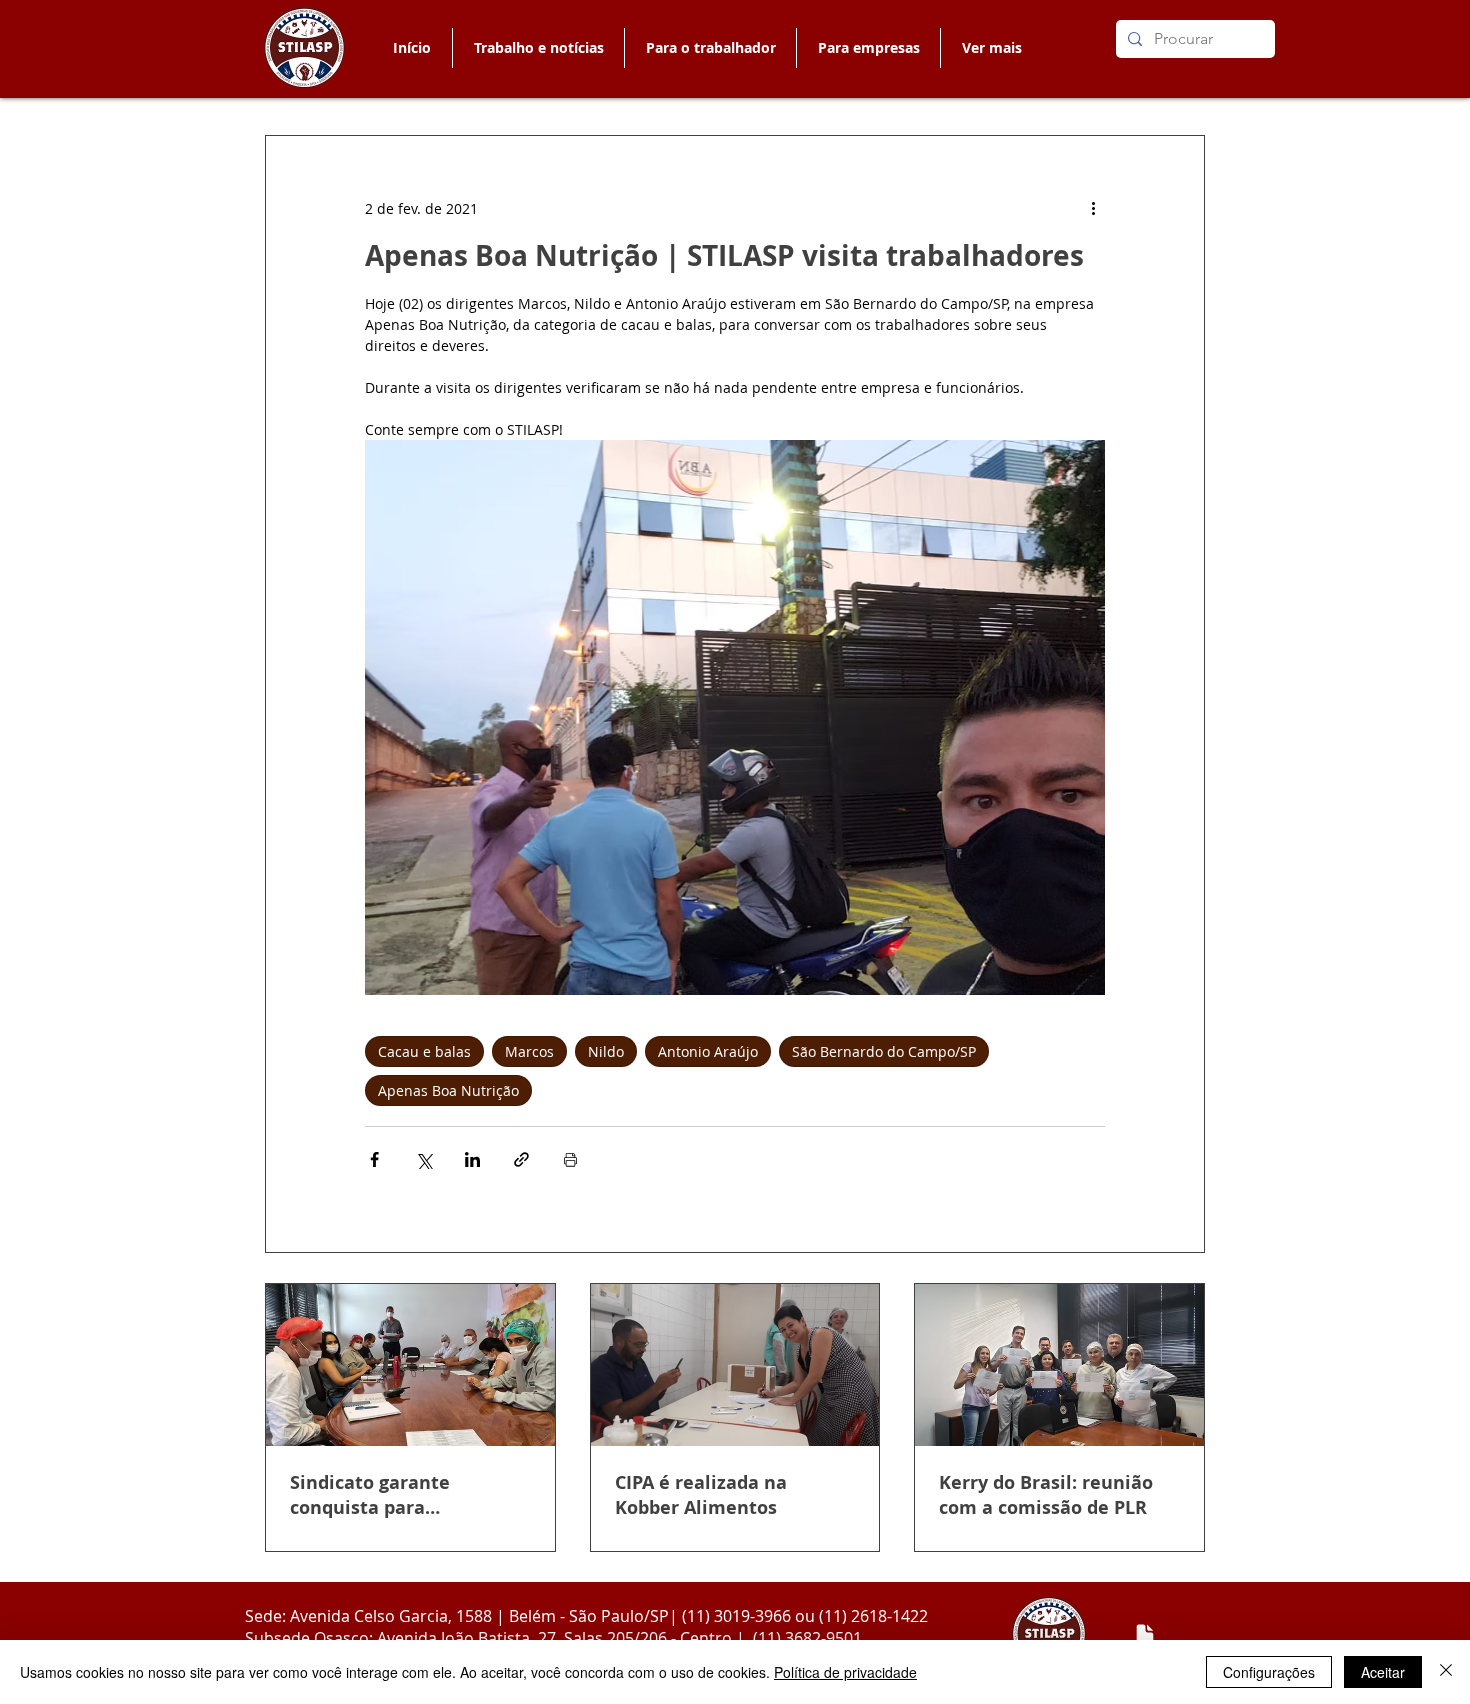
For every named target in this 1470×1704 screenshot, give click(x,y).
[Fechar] (1446, 1672)
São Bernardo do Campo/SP (884, 1051)
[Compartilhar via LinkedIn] (472, 1159)
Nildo (606, 1051)
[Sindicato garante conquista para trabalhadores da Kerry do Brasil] (410, 1365)
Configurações (1269, 1672)
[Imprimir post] (570, 1159)
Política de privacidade (845, 1672)
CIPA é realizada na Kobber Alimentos (701, 1495)
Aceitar (1383, 1672)
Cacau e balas (424, 1051)
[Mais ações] (1093, 208)
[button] (710, 48)
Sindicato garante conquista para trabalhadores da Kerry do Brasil (408, 1495)
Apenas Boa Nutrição (448, 1090)
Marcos (529, 1051)
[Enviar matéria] (1145, 1635)
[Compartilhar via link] (521, 1159)
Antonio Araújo (708, 1051)
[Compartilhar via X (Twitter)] (423, 1159)
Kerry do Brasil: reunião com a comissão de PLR (1046, 1495)
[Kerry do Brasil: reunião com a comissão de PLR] (1059, 1365)
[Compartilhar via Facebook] (374, 1159)
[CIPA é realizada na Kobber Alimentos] (735, 1365)
